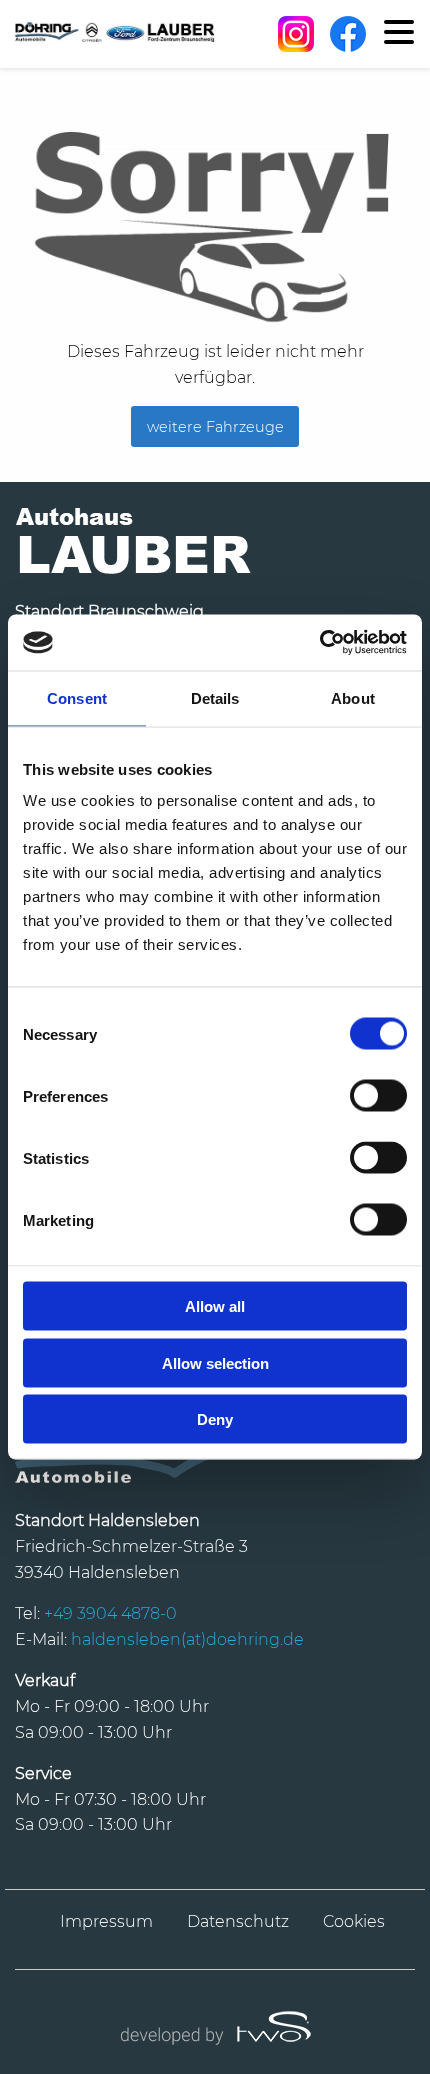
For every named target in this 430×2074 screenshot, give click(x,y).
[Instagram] (296, 34)
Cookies (354, 1921)
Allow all (215, 1306)
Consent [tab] (77, 697)
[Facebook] (348, 34)
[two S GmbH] (215, 2025)
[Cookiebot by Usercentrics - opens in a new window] (319, 643)
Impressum (106, 1921)
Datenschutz (238, 1921)
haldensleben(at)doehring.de (187, 1639)
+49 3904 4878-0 (110, 1613)
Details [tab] (215, 697)
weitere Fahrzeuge (215, 427)
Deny (215, 1419)
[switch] (378, 1096)
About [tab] (353, 697)
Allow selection (215, 1362)
